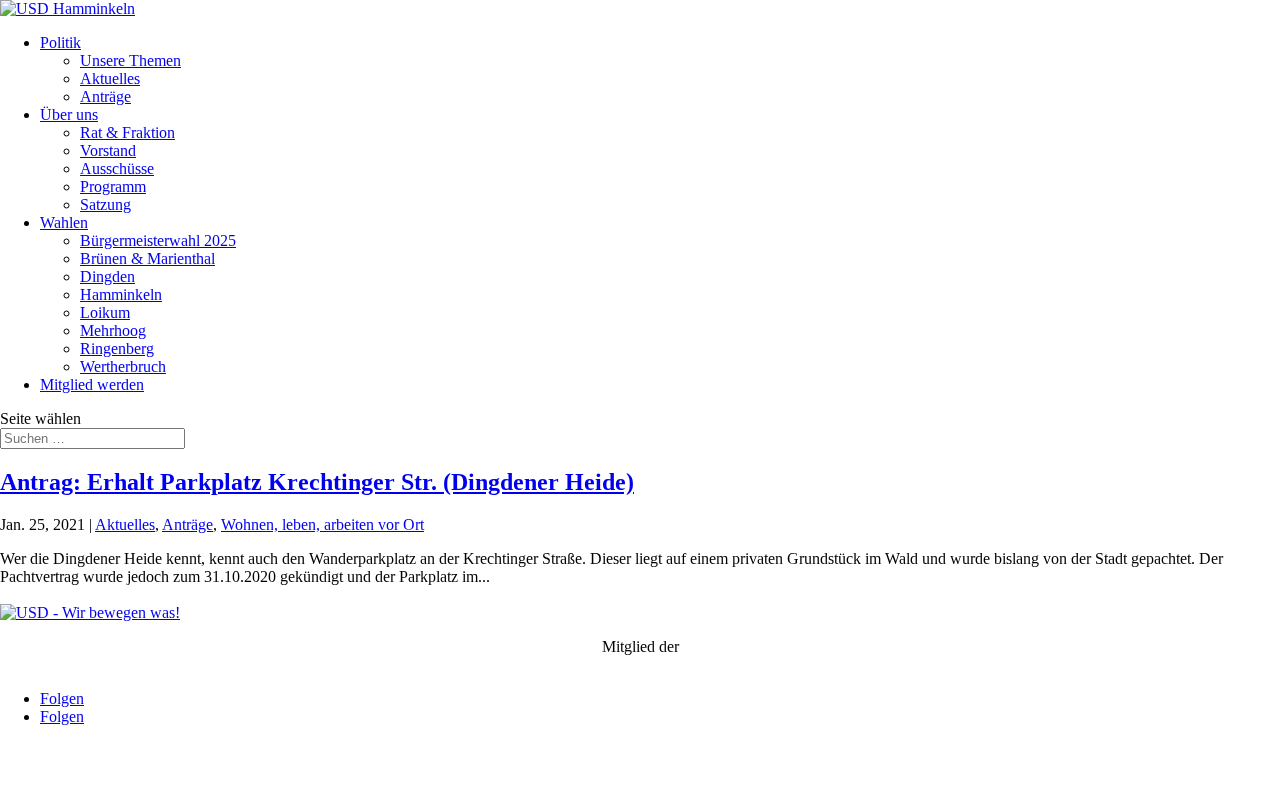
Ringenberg (117, 348)
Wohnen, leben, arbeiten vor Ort (322, 524)
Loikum (105, 312)
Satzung (105, 204)
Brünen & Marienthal (147, 258)
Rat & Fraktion (127, 132)
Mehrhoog (113, 330)
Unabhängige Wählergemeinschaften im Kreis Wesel (640, 664)
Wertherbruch (123, 366)
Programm (113, 186)
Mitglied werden (92, 384)
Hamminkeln (121, 294)
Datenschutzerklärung (211, 784)
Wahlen (64, 222)
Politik (60, 42)
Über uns (69, 114)
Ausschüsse (117, 168)
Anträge (105, 96)
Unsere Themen (130, 60)
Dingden (107, 276)
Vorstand (108, 150)
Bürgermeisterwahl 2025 (158, 240)
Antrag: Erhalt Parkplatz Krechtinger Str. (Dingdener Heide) (317, 482)
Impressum (96, 784)
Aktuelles (110, 78)
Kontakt (25, 784)
